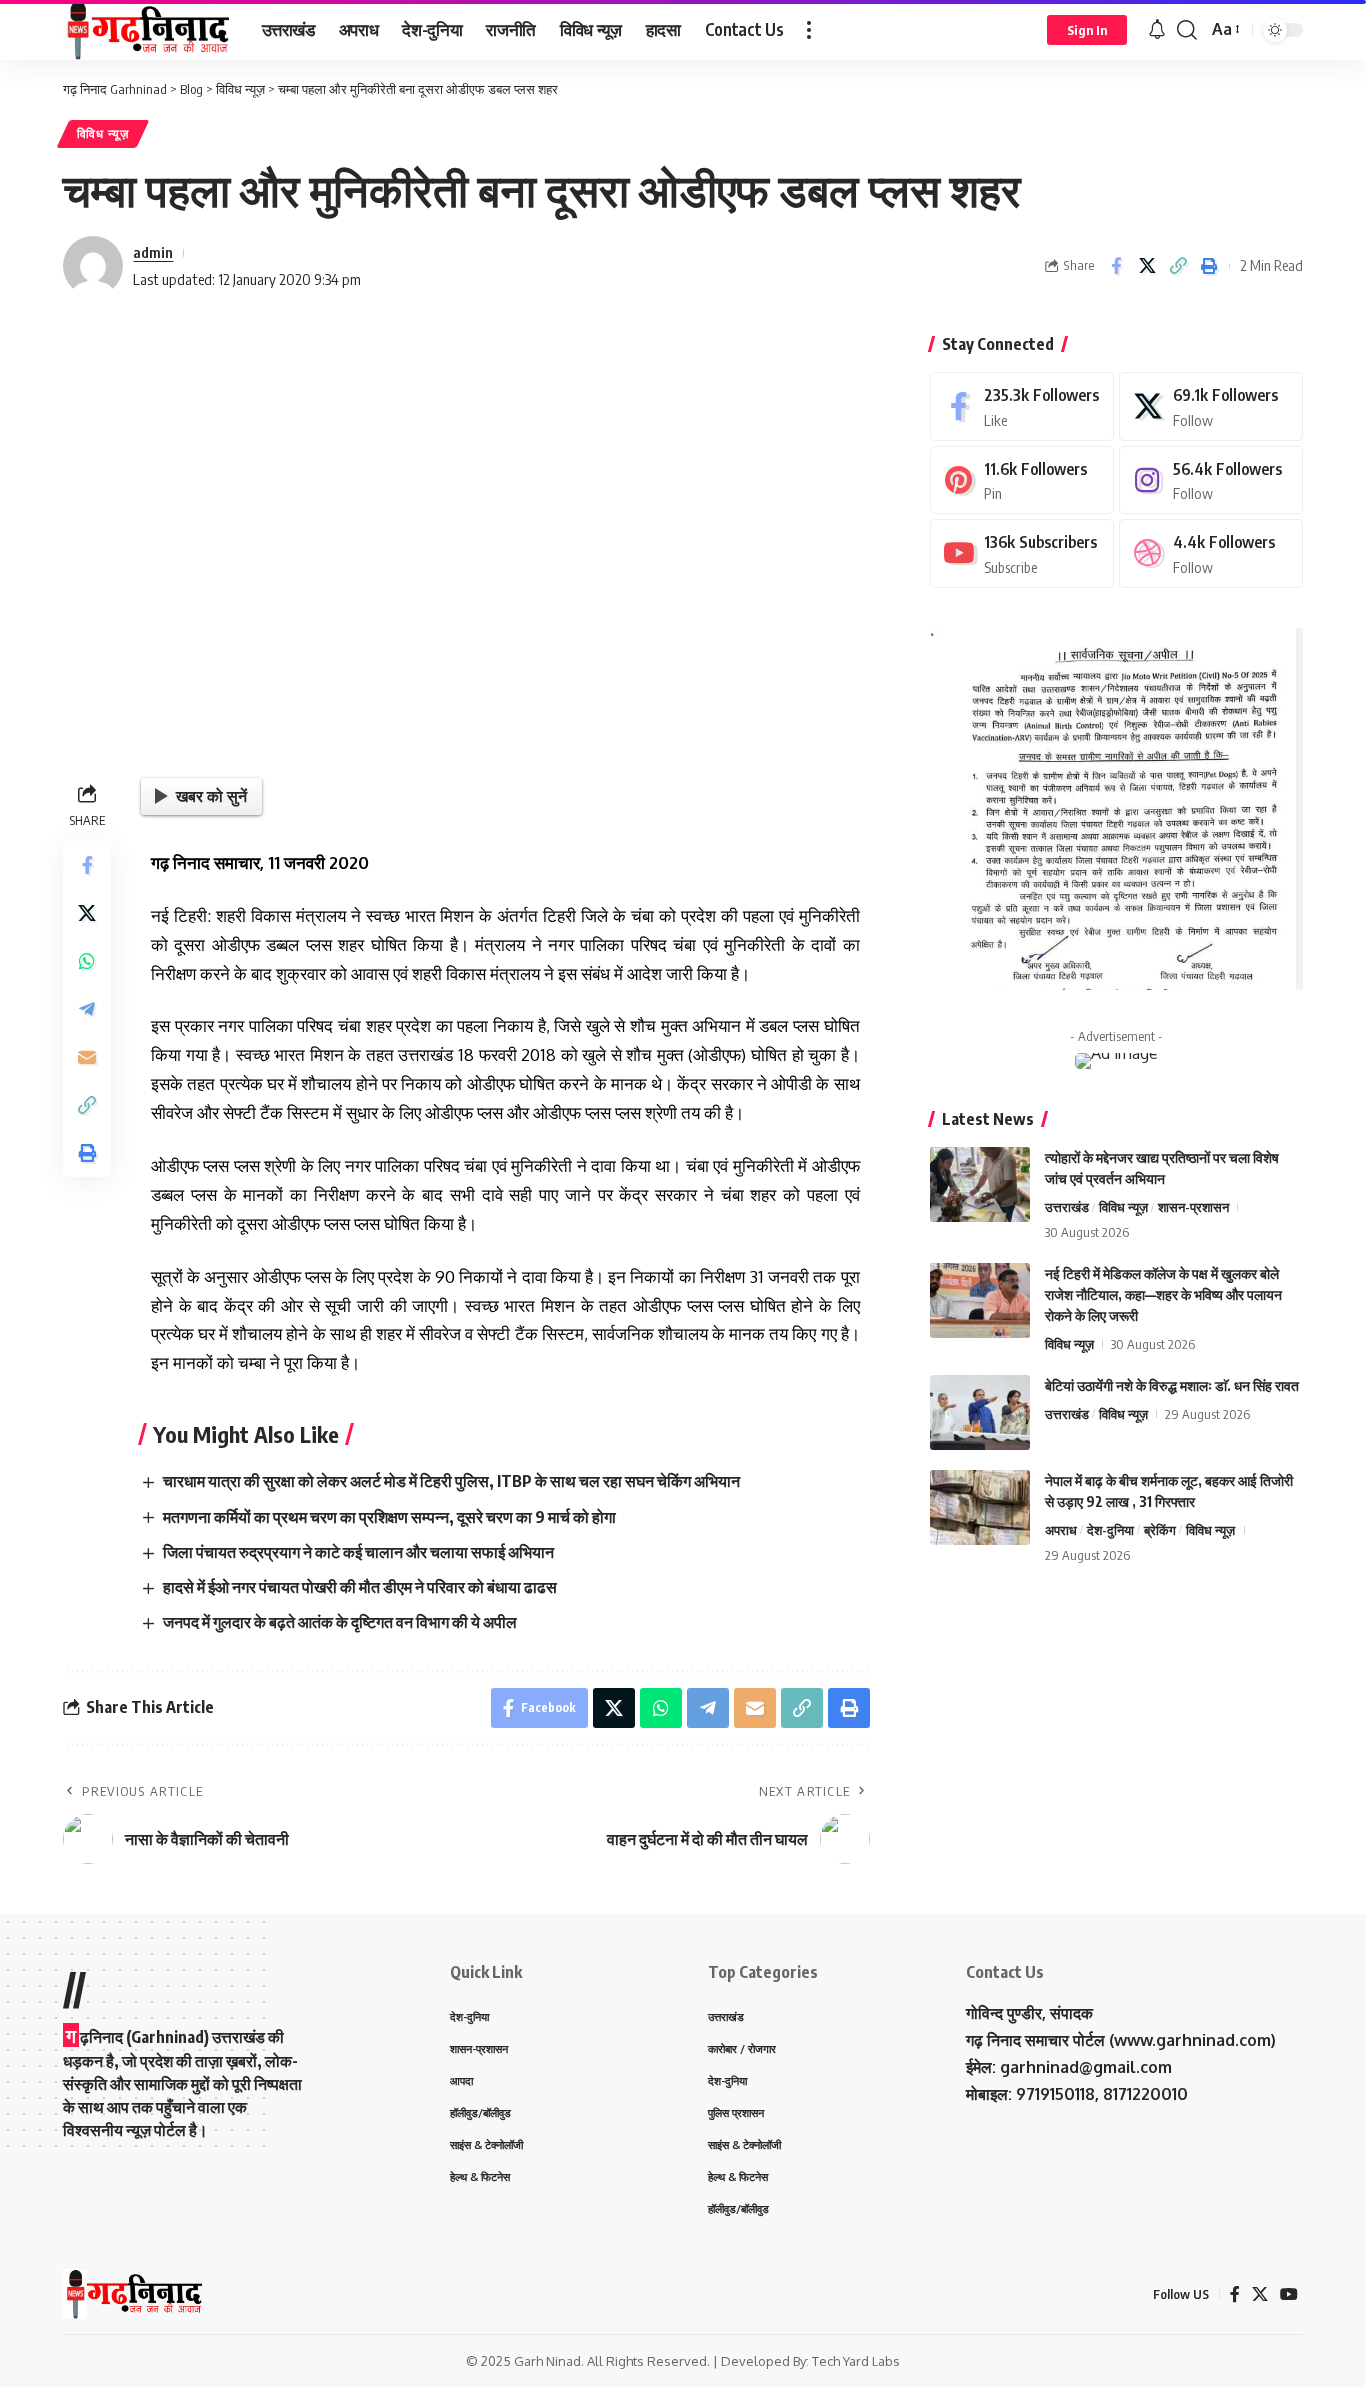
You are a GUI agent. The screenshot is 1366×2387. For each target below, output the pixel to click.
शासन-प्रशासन (1193, 1207)
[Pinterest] (1022, 480)
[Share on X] (1147, 266)
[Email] (87, 1057)
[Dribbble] (1211, 553)
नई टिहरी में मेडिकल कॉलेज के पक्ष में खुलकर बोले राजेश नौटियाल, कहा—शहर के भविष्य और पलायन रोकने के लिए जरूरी (1163, 1294)
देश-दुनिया (1110, 1530)
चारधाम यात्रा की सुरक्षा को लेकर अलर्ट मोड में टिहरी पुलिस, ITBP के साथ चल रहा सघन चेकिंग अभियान (451, 1481)
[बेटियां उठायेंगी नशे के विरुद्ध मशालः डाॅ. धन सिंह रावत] (980, 1412)
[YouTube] (1289, 2294)
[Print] (1209, 266)
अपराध (1061, 1530)
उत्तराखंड (1067, 1207)
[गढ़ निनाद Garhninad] (146, 30)
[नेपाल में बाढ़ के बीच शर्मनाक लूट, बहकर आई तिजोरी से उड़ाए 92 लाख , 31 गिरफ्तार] (980, 1507)
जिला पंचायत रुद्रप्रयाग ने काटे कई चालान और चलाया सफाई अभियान (358, 1552)
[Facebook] (1022, 406)
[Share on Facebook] (1116, 266)
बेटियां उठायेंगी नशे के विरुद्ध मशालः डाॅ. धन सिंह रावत (1172, 1385)
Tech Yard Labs (856, 2361)
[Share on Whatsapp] (87, 961)
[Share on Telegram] (87, 1009)
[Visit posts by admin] (93, 266)
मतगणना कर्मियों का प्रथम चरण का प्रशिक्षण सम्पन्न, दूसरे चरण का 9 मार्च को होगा (389, 1517)
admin (153, 252)
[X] (1211, 406)
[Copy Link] (1178, 266)
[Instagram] (1211, 480)
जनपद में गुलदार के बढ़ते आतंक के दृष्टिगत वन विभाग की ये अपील (340, 1622)
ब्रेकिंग (1160, 1530)
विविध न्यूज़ (103, 133)
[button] (809, 30)
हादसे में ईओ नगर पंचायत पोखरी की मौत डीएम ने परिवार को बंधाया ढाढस (360, 1587)
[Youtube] (1022, 553)
